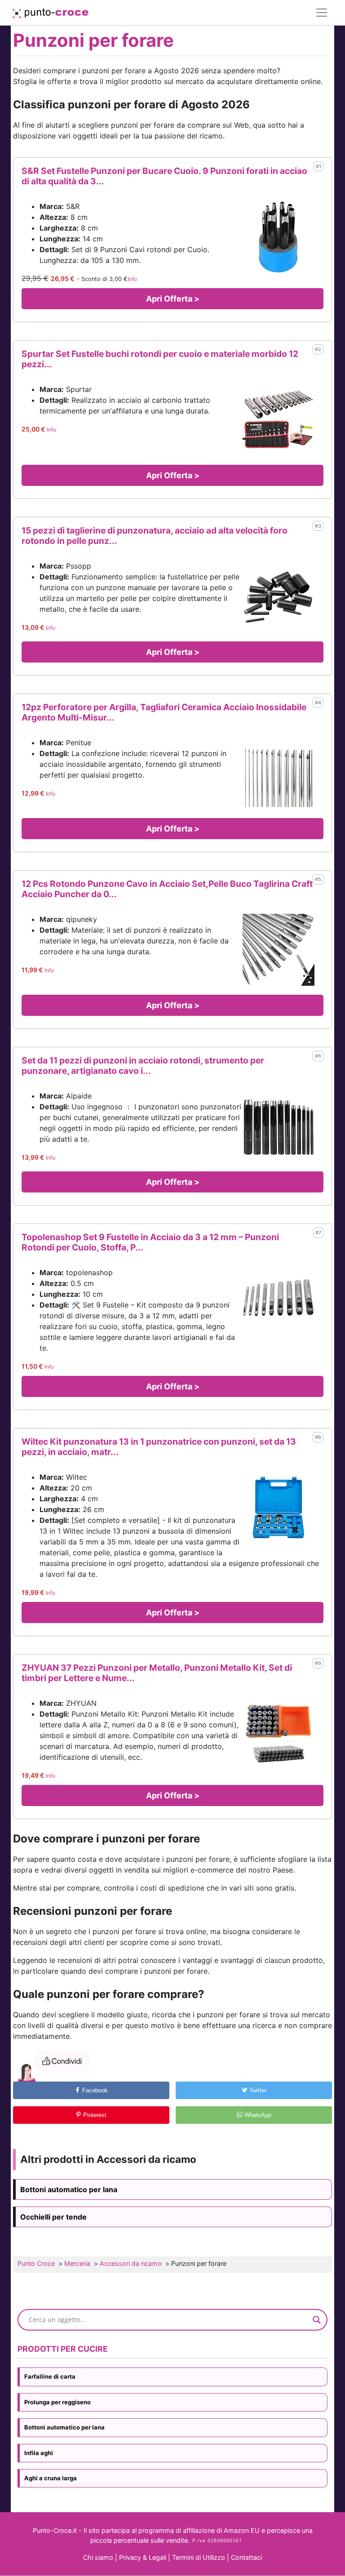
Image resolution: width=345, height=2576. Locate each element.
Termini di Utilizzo (199, 2557)
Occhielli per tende (53, 2217)
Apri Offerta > (173, 299)
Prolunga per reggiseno (57, 2402)
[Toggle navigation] (322, 13)
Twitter (257, 2090)
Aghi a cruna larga (51, 2478)
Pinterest (94, 2115)
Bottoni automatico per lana (69, 2189)
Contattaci (246, 2557)
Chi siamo (98, 2557)
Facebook (94, 2090)
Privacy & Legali (144, 2557)
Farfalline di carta (50, 2376)
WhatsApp (257, 2115)
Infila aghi (39, 2453)
